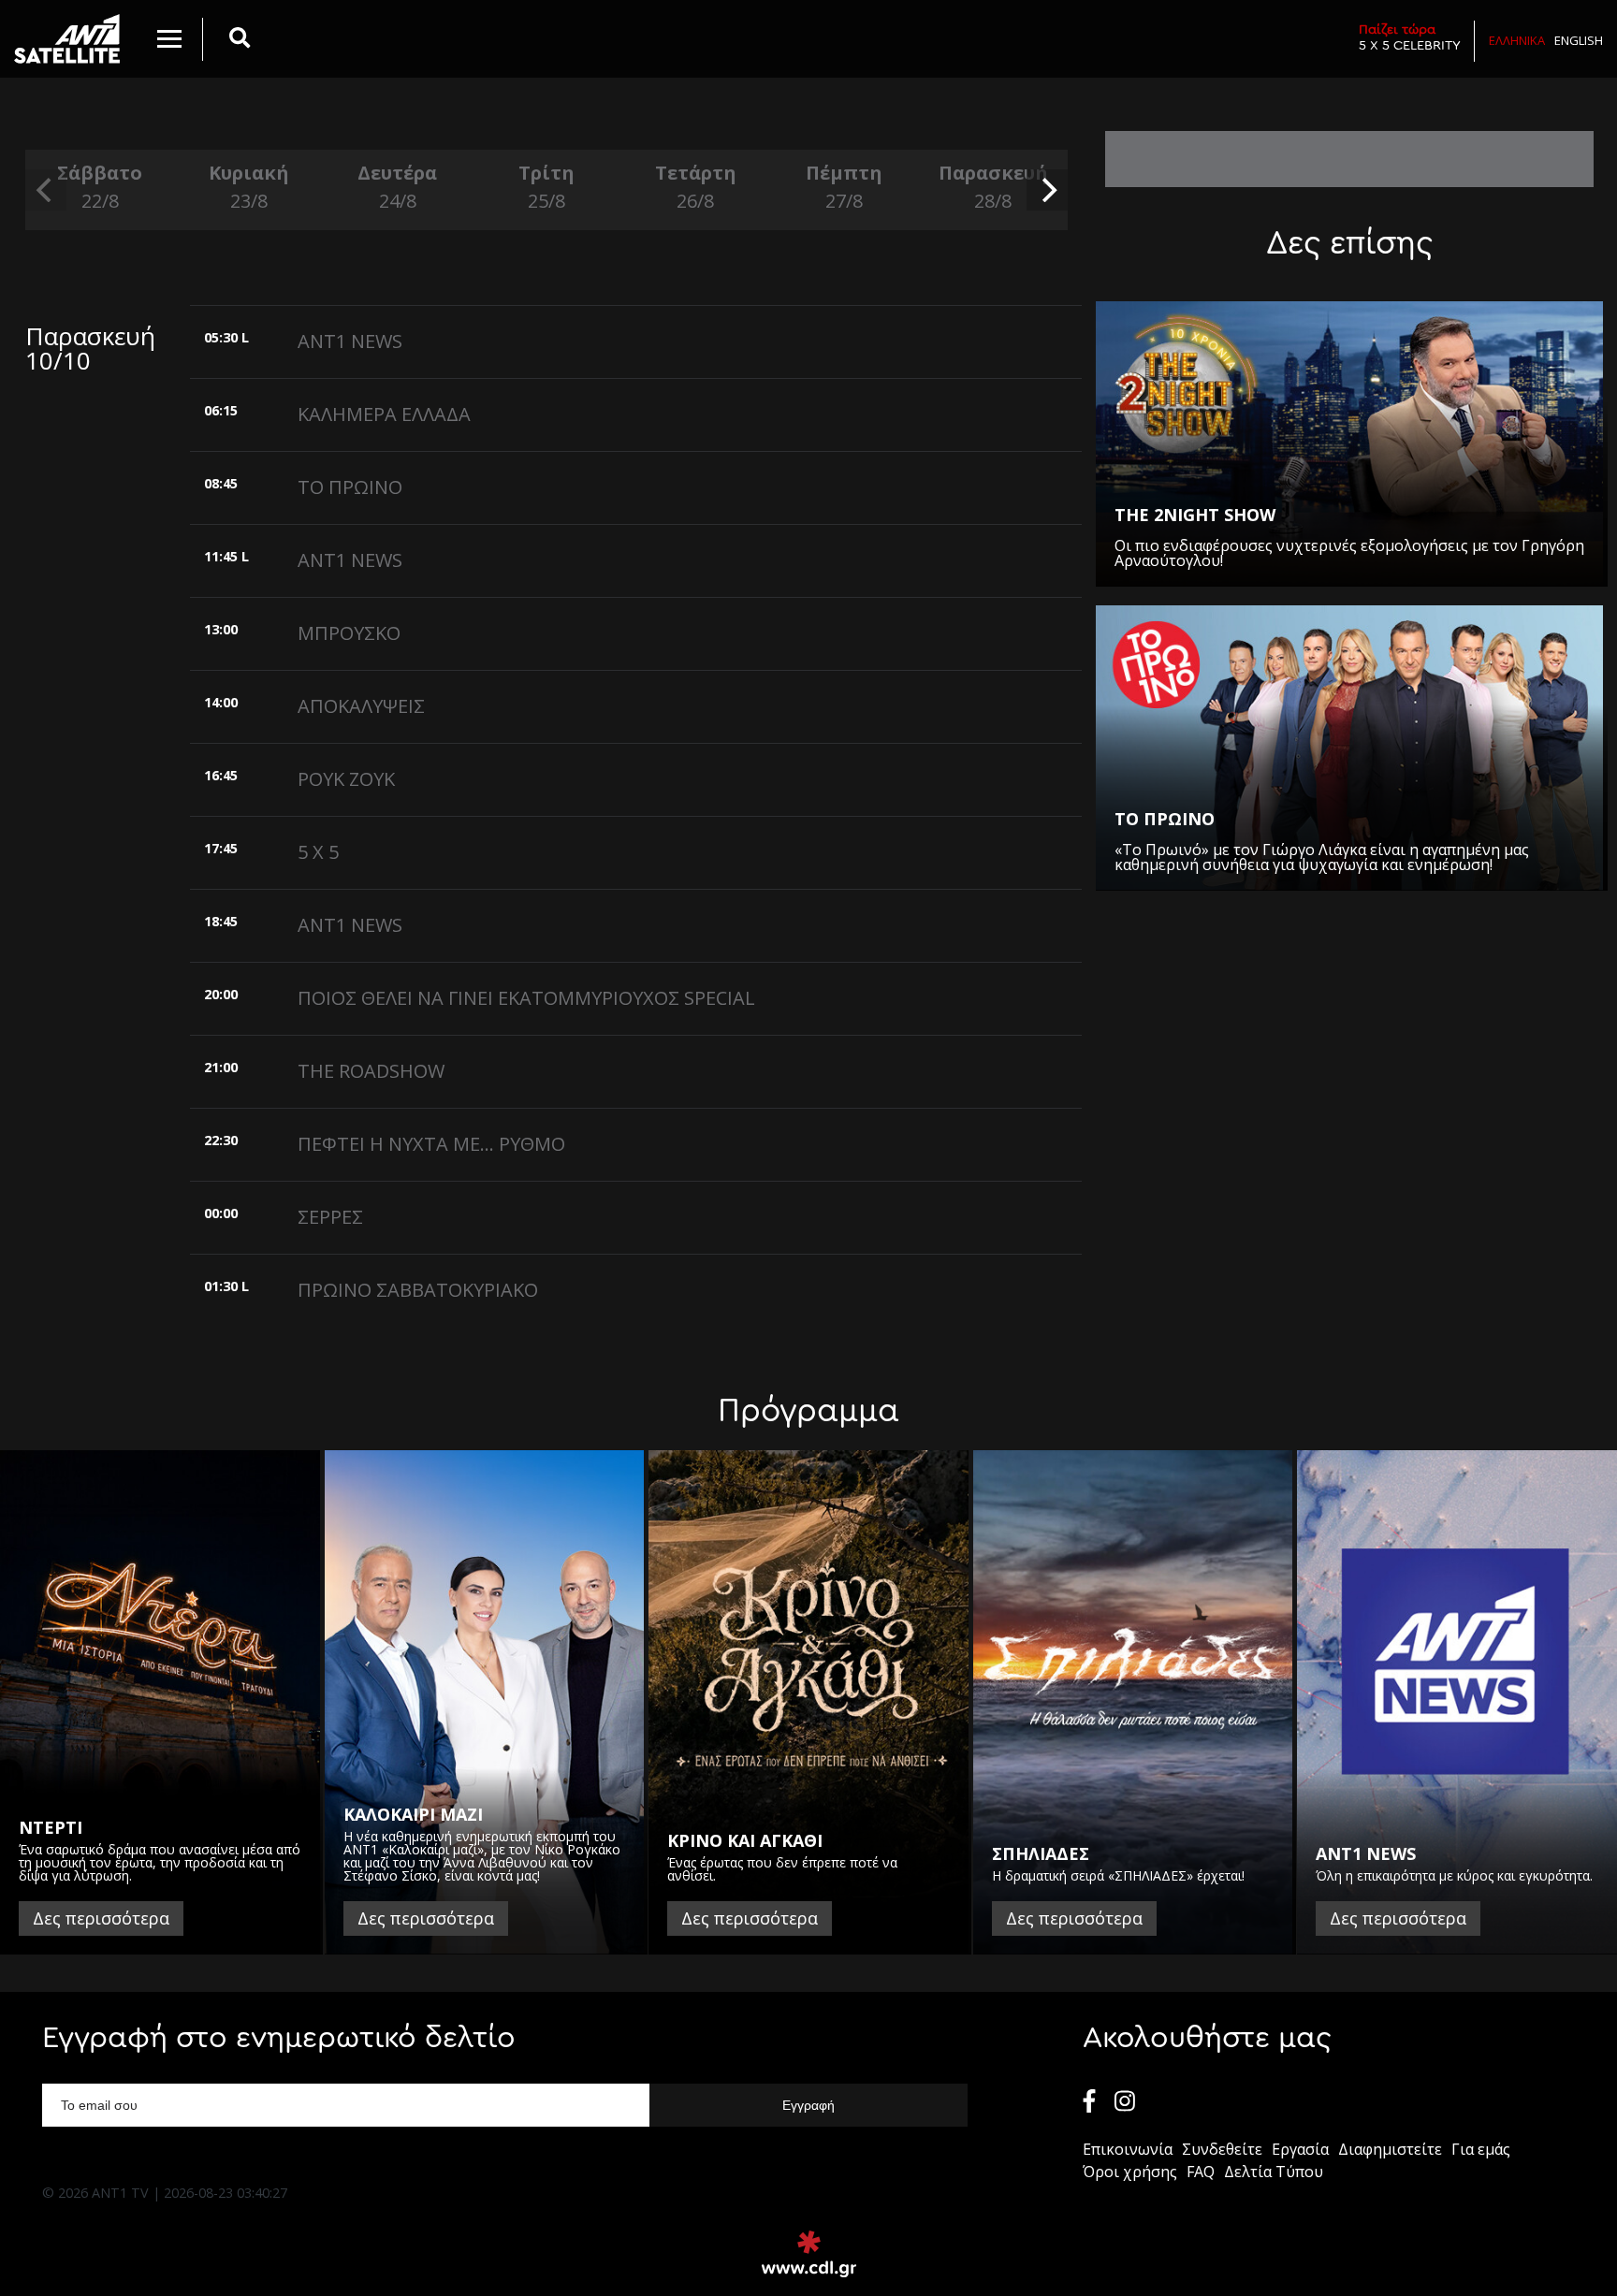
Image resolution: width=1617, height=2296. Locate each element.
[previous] (46, 190)
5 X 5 (318, 852)
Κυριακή (249, 187)
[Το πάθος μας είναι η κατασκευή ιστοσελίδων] (809, 2254)
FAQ (1201, 2172)
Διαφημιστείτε (1390, 2149)
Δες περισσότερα (101, 1918)
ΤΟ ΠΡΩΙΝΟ (350, 487)
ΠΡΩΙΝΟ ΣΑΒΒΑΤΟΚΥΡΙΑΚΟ (418, 1290)
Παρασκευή (993, 187)
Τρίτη (546, 187)
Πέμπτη (844, 187)
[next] (1047, 190)
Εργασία (1300, 2149)
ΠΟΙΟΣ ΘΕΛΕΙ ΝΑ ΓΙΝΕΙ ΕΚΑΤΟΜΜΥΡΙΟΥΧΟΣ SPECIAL (526, 998)
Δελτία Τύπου (1274, 2172)
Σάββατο (100, 187)
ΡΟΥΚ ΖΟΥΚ (346, 779)
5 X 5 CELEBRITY (1410, 37)
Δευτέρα (397, 187)
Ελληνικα (1517, 40)
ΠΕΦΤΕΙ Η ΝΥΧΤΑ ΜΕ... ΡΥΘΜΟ (431, 1144)
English (1579, 40)
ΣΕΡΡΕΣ (330, 1217)
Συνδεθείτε (1222, 2149)
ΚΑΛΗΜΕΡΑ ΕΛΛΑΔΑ (384, 414)
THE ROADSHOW (371, 1071)
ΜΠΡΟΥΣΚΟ (349, 633)
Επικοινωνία (1128, 2149)
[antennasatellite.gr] (67, 39)
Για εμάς (1481, 2149)
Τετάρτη (696, 187)
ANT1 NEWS (350, 341)
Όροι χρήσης (1130, 2172)
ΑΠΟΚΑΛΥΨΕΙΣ (361, 706)
